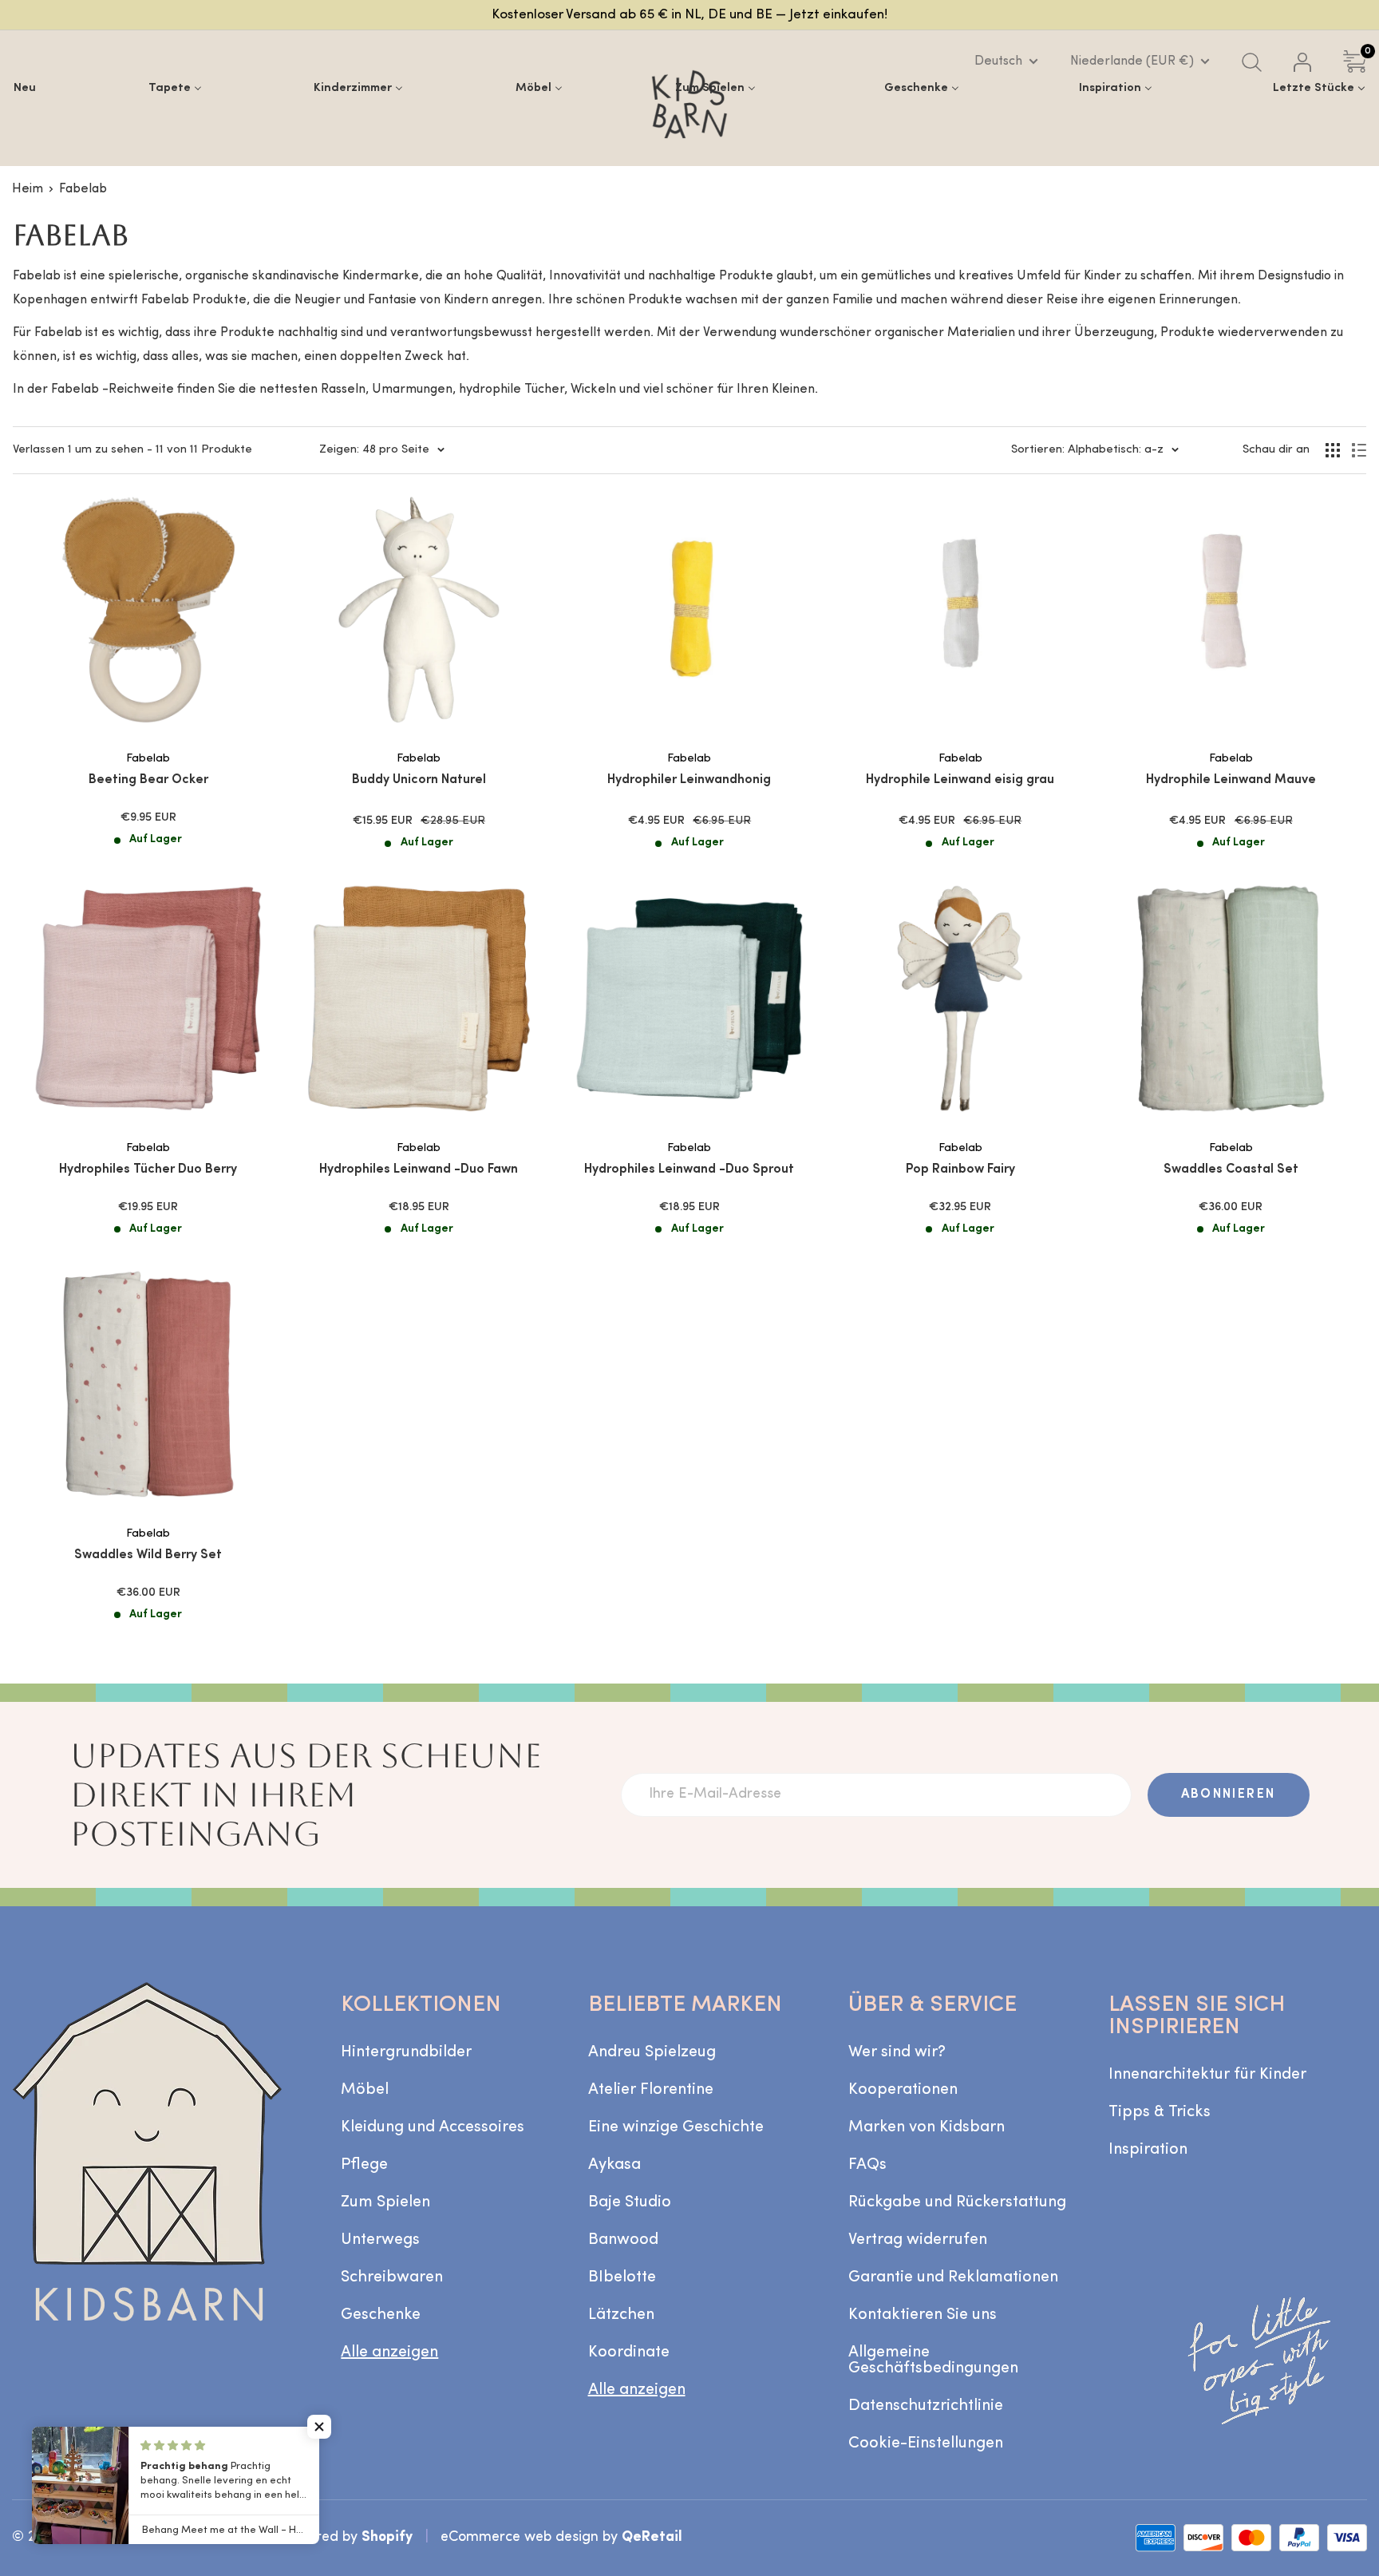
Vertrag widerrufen (918, 2240)
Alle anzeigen (389, 2352)
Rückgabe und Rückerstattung (957, 2202)
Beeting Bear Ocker (148, 780)
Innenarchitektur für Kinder (1207, 2075)
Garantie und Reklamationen (953, 2277)
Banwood (623, 2240)
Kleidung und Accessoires (433, 2127)
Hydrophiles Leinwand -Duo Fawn (419, 1169)
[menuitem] (25, 88)
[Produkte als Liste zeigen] (1359, 450)
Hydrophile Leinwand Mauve (1231, 780)
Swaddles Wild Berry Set (148, 1555)
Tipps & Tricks (1160, 2112)
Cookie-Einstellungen (926, 2443)
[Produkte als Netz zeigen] (1333, 450)
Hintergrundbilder (406, 2052)
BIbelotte (622, 2277)
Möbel (365, 2090)
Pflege (364, 2165)
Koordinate (629, 2352)
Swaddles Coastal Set (1231, 1169)
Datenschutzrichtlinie (926, 2406)
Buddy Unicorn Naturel (419, 780)
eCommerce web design (520, 2537)
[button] (319, 2427)
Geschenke (381, 2315)
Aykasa (614, 2165)
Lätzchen (621, 2315)
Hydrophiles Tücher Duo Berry (148, 1169)
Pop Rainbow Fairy (960, 1169)
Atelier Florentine (651, 2090)
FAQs (867, 2165)
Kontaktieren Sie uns (923, 2315)
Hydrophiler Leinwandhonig (689, 780)
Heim (28, 189)
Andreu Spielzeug (652, 2052)
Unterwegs (380, 2240)
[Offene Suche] (1252, 62)
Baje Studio (630, 2202)
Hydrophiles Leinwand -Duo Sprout (689, 1169)
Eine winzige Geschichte (676, 2127)
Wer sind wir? (897, 2052)
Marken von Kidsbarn (927, 2127)
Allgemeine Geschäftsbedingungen (933, 2360)
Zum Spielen (385, 2202)
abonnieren (1229, 1794)
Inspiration (1148, 2150)
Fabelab (83, 189)
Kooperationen (903, 2090)
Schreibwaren (392, 2277)
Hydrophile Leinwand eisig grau (960, 780)
